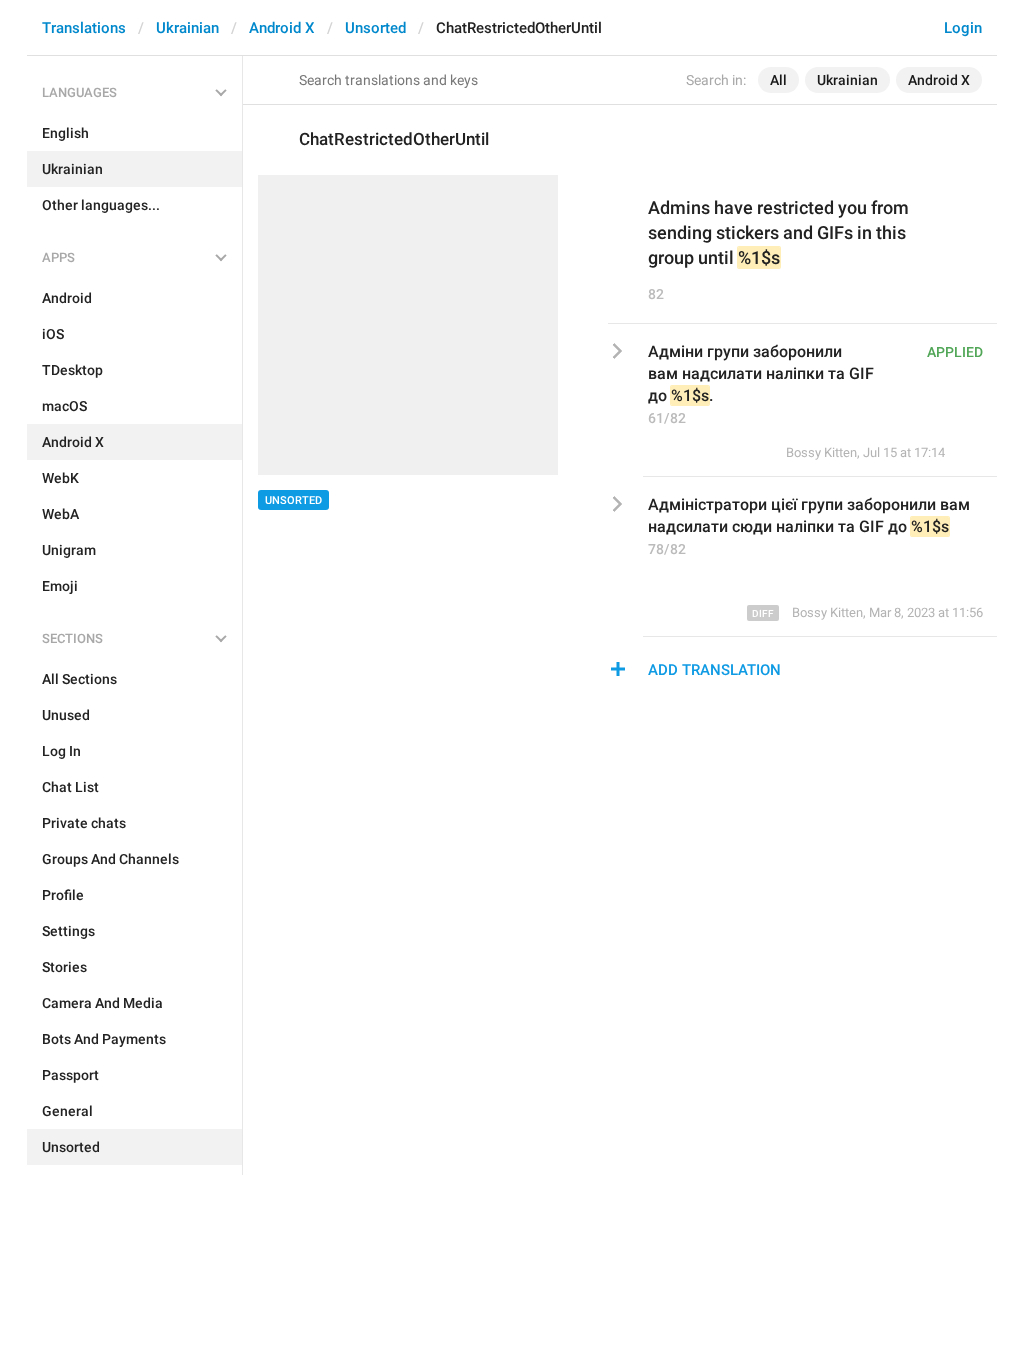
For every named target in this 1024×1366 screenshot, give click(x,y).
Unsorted (375, 28)
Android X (282, 28)
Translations (84, 28)
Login (963, 28)
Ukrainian (187, 28)
